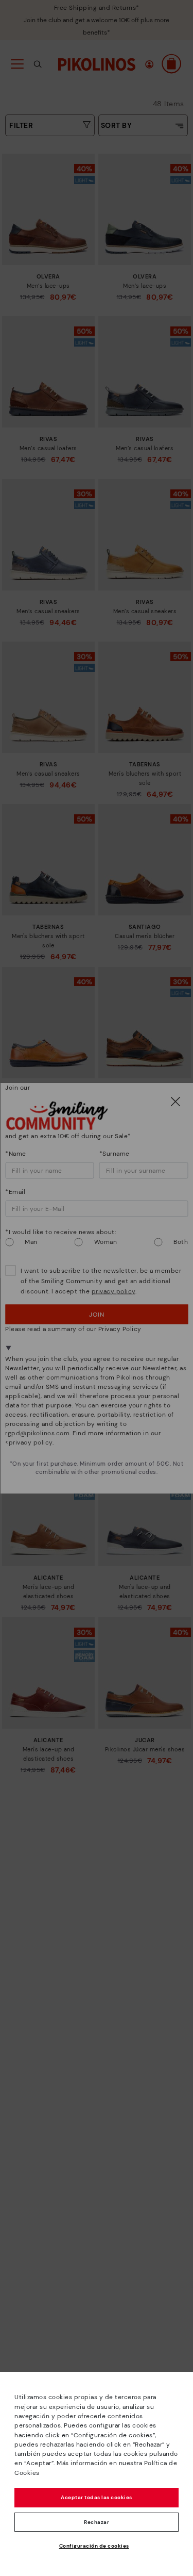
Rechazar (97, 2522)
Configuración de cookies (94, 2546)
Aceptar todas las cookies (97, 2497)
